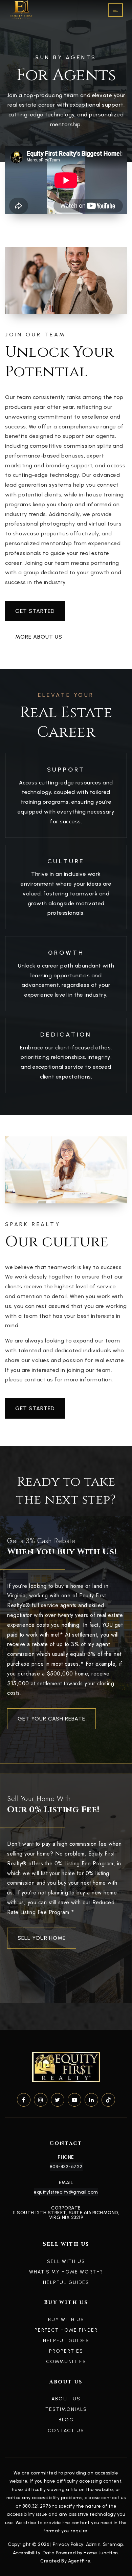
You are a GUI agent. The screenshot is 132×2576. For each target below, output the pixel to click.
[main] (66, 1015)
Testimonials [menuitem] (66, 2409)
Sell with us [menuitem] (66, 2261)
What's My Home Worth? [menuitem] (66, 2272)
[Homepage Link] (21, 10)
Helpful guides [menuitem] (66, 2282)
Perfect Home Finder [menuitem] (66, 2330)
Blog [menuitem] (66, 2420)
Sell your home (42, 1938)
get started (35, 611)
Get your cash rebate (51, 1719)
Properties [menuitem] (66, 2351)
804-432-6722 (66, 2167)
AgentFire (79, 2561)
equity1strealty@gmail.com (66, 2192)
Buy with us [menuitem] (66, 2320)
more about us (39, 637)
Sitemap (113, 2544)
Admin (93, 2544)
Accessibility (27, 2553)
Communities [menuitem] (66, 2362)
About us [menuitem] (66, 2399)
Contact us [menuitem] (66, 2431)
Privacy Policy (68, 2544)
